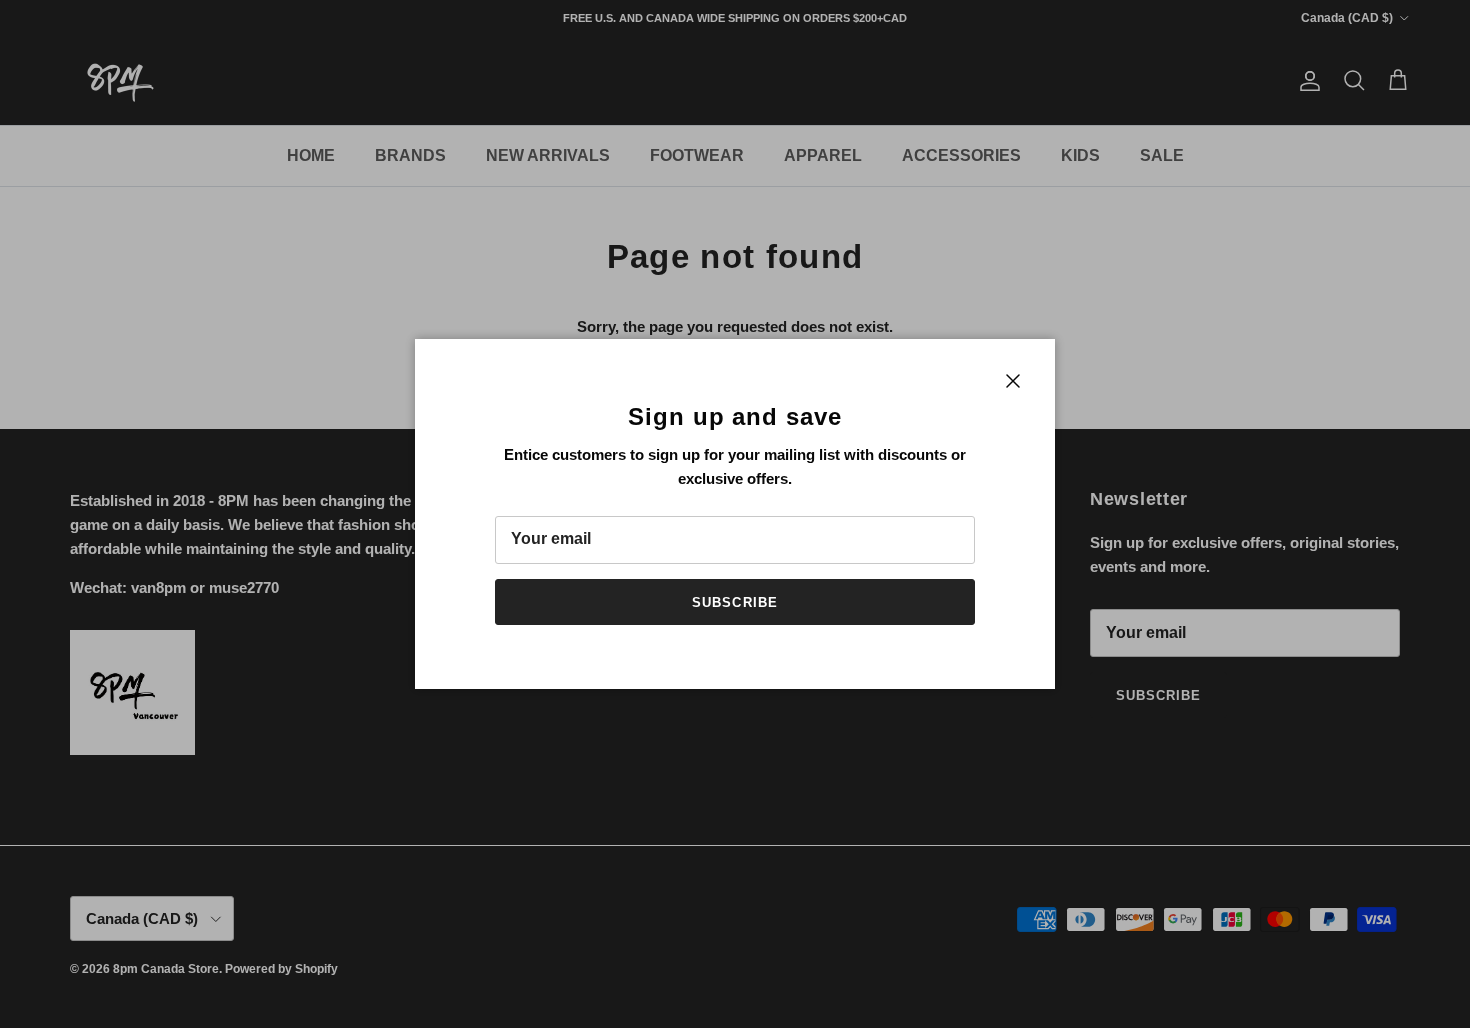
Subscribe (734, 602)
